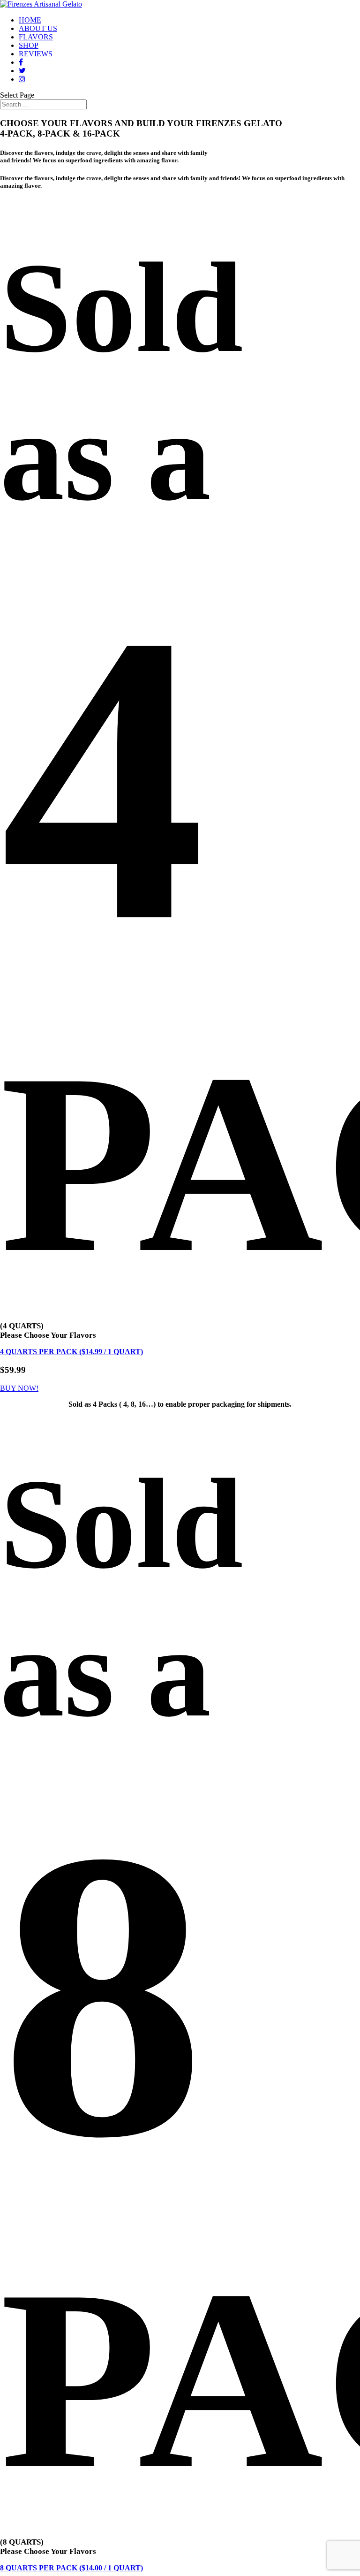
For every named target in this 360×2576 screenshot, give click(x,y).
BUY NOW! (19, 1388)
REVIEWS (36, 54)
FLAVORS (36, 37)
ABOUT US (38, 28)
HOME (30, 20)
